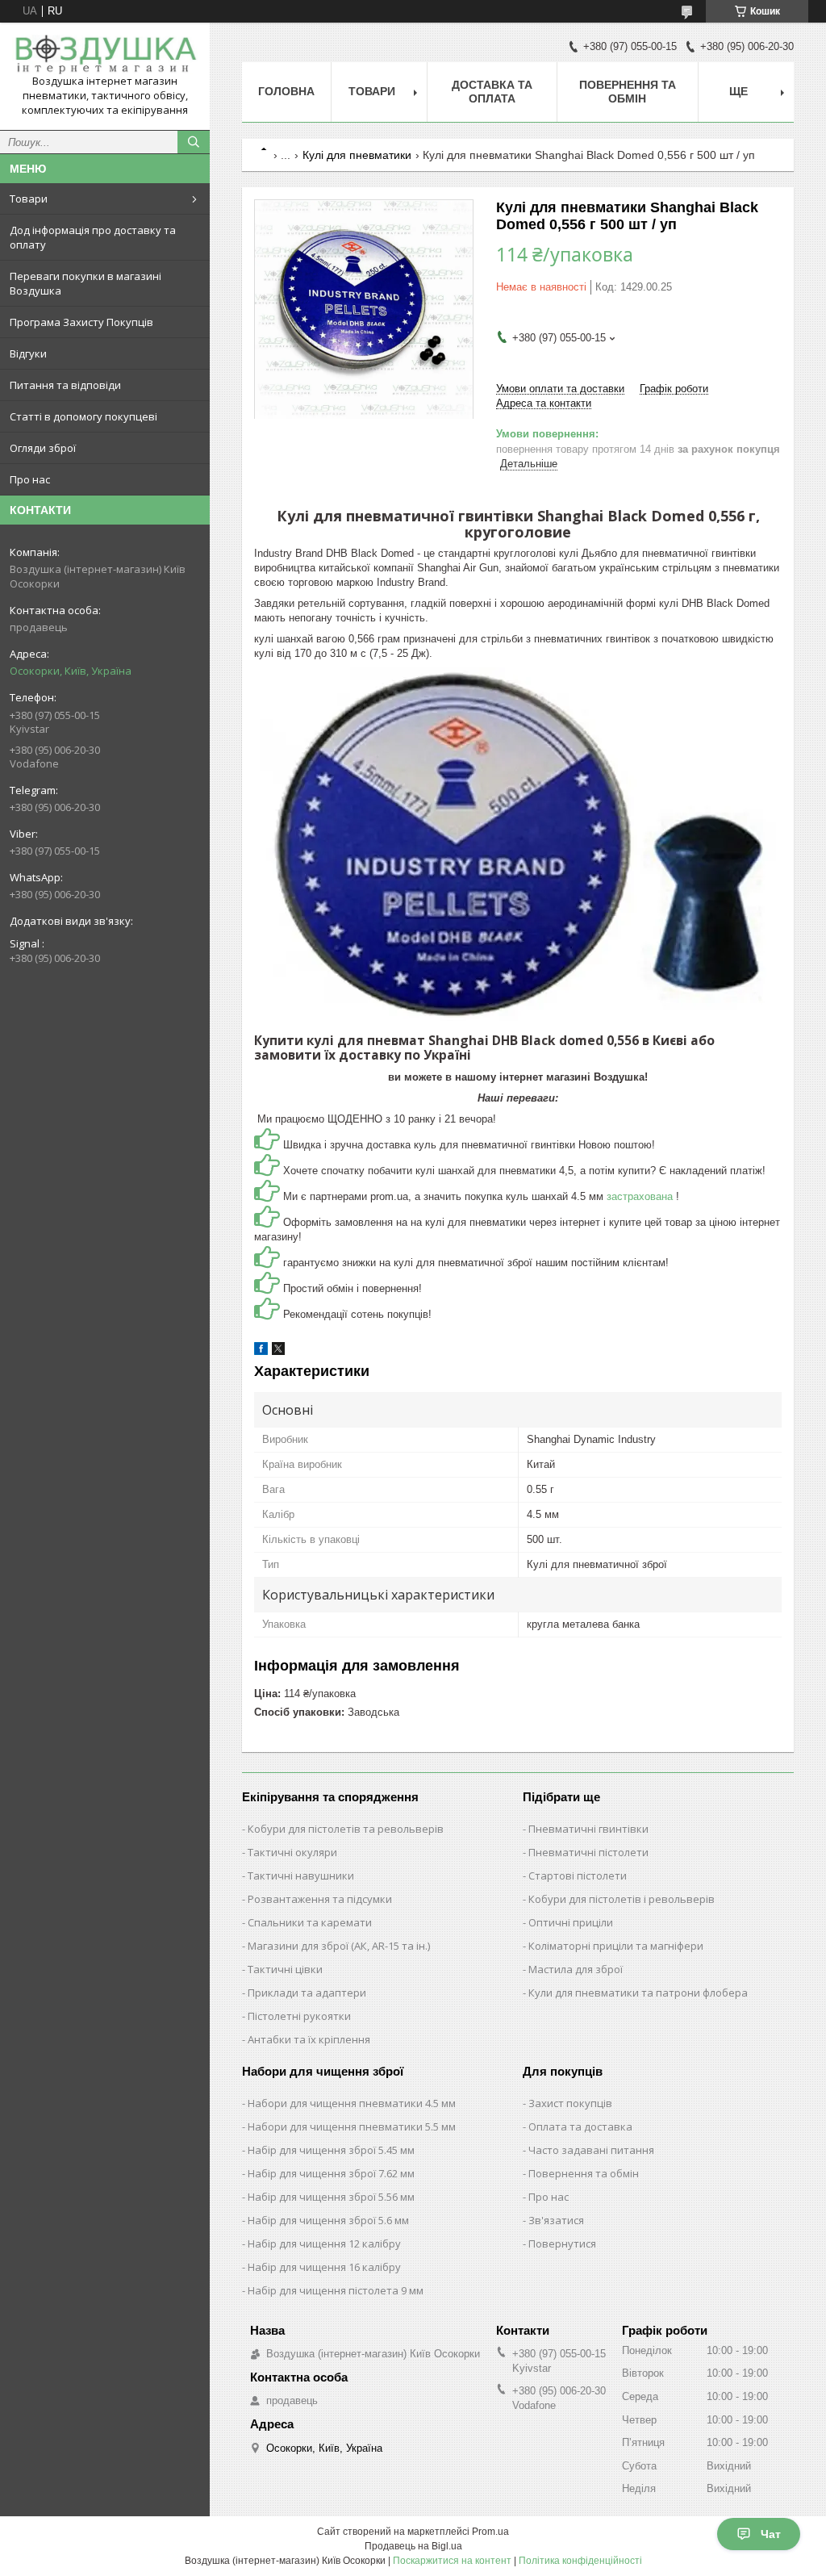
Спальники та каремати (310, 1922)
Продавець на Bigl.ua (413, 2546)
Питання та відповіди (65, 385)
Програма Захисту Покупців (81, 322)
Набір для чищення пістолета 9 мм (336, 2290)
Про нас (30, 479)
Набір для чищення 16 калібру (324, 2267)
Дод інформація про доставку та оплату (93, 237)
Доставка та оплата (492, 92)
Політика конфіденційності (580, 2561)
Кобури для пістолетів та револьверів (346, 1829)
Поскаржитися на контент (452, 2561)
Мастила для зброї (576, 1969)
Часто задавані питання (591, 2150)
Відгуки (28, 353)
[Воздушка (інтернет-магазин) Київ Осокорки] (105, 54)
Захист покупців (570, 2103)
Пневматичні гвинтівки (588, 1829)
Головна (286, 91)
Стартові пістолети (578, 1876)
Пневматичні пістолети (588, 1852)
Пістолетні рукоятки (299, 2016)
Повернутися (562, 2244)
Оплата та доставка (580, 2126)
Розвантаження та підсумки (320, 1899)
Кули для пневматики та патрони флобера (638, 1993)
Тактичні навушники (301, 1876)
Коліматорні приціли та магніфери (616, 1946)
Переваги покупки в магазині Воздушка (86, 283)
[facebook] (261, 1351)
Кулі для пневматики (357, 155)
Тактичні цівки (285, 1969)
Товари (29, 199)
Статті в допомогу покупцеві (83, 416)
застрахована (641, 1196)
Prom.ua (490, 2532)
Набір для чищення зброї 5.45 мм (331, 2150)
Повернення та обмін (628, 92)
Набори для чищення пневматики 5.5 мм (352, 2126)
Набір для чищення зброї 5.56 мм (331, 2197)
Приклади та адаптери (307, 1993)
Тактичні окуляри (292, 1852)
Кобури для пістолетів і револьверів (622, 1899)
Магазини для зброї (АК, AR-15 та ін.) (339, 1946)
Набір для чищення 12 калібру (324, 2244)
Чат (771, 2534)
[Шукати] (194, 142)
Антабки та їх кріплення (309, 2039)
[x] (278, 1351)
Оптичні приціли (571, 1922)
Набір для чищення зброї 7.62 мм (331, 2173)
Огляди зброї (43, 448)
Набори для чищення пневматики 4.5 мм (352, 2103)
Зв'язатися (556, 2220)
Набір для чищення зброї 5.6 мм (328, 2220)
